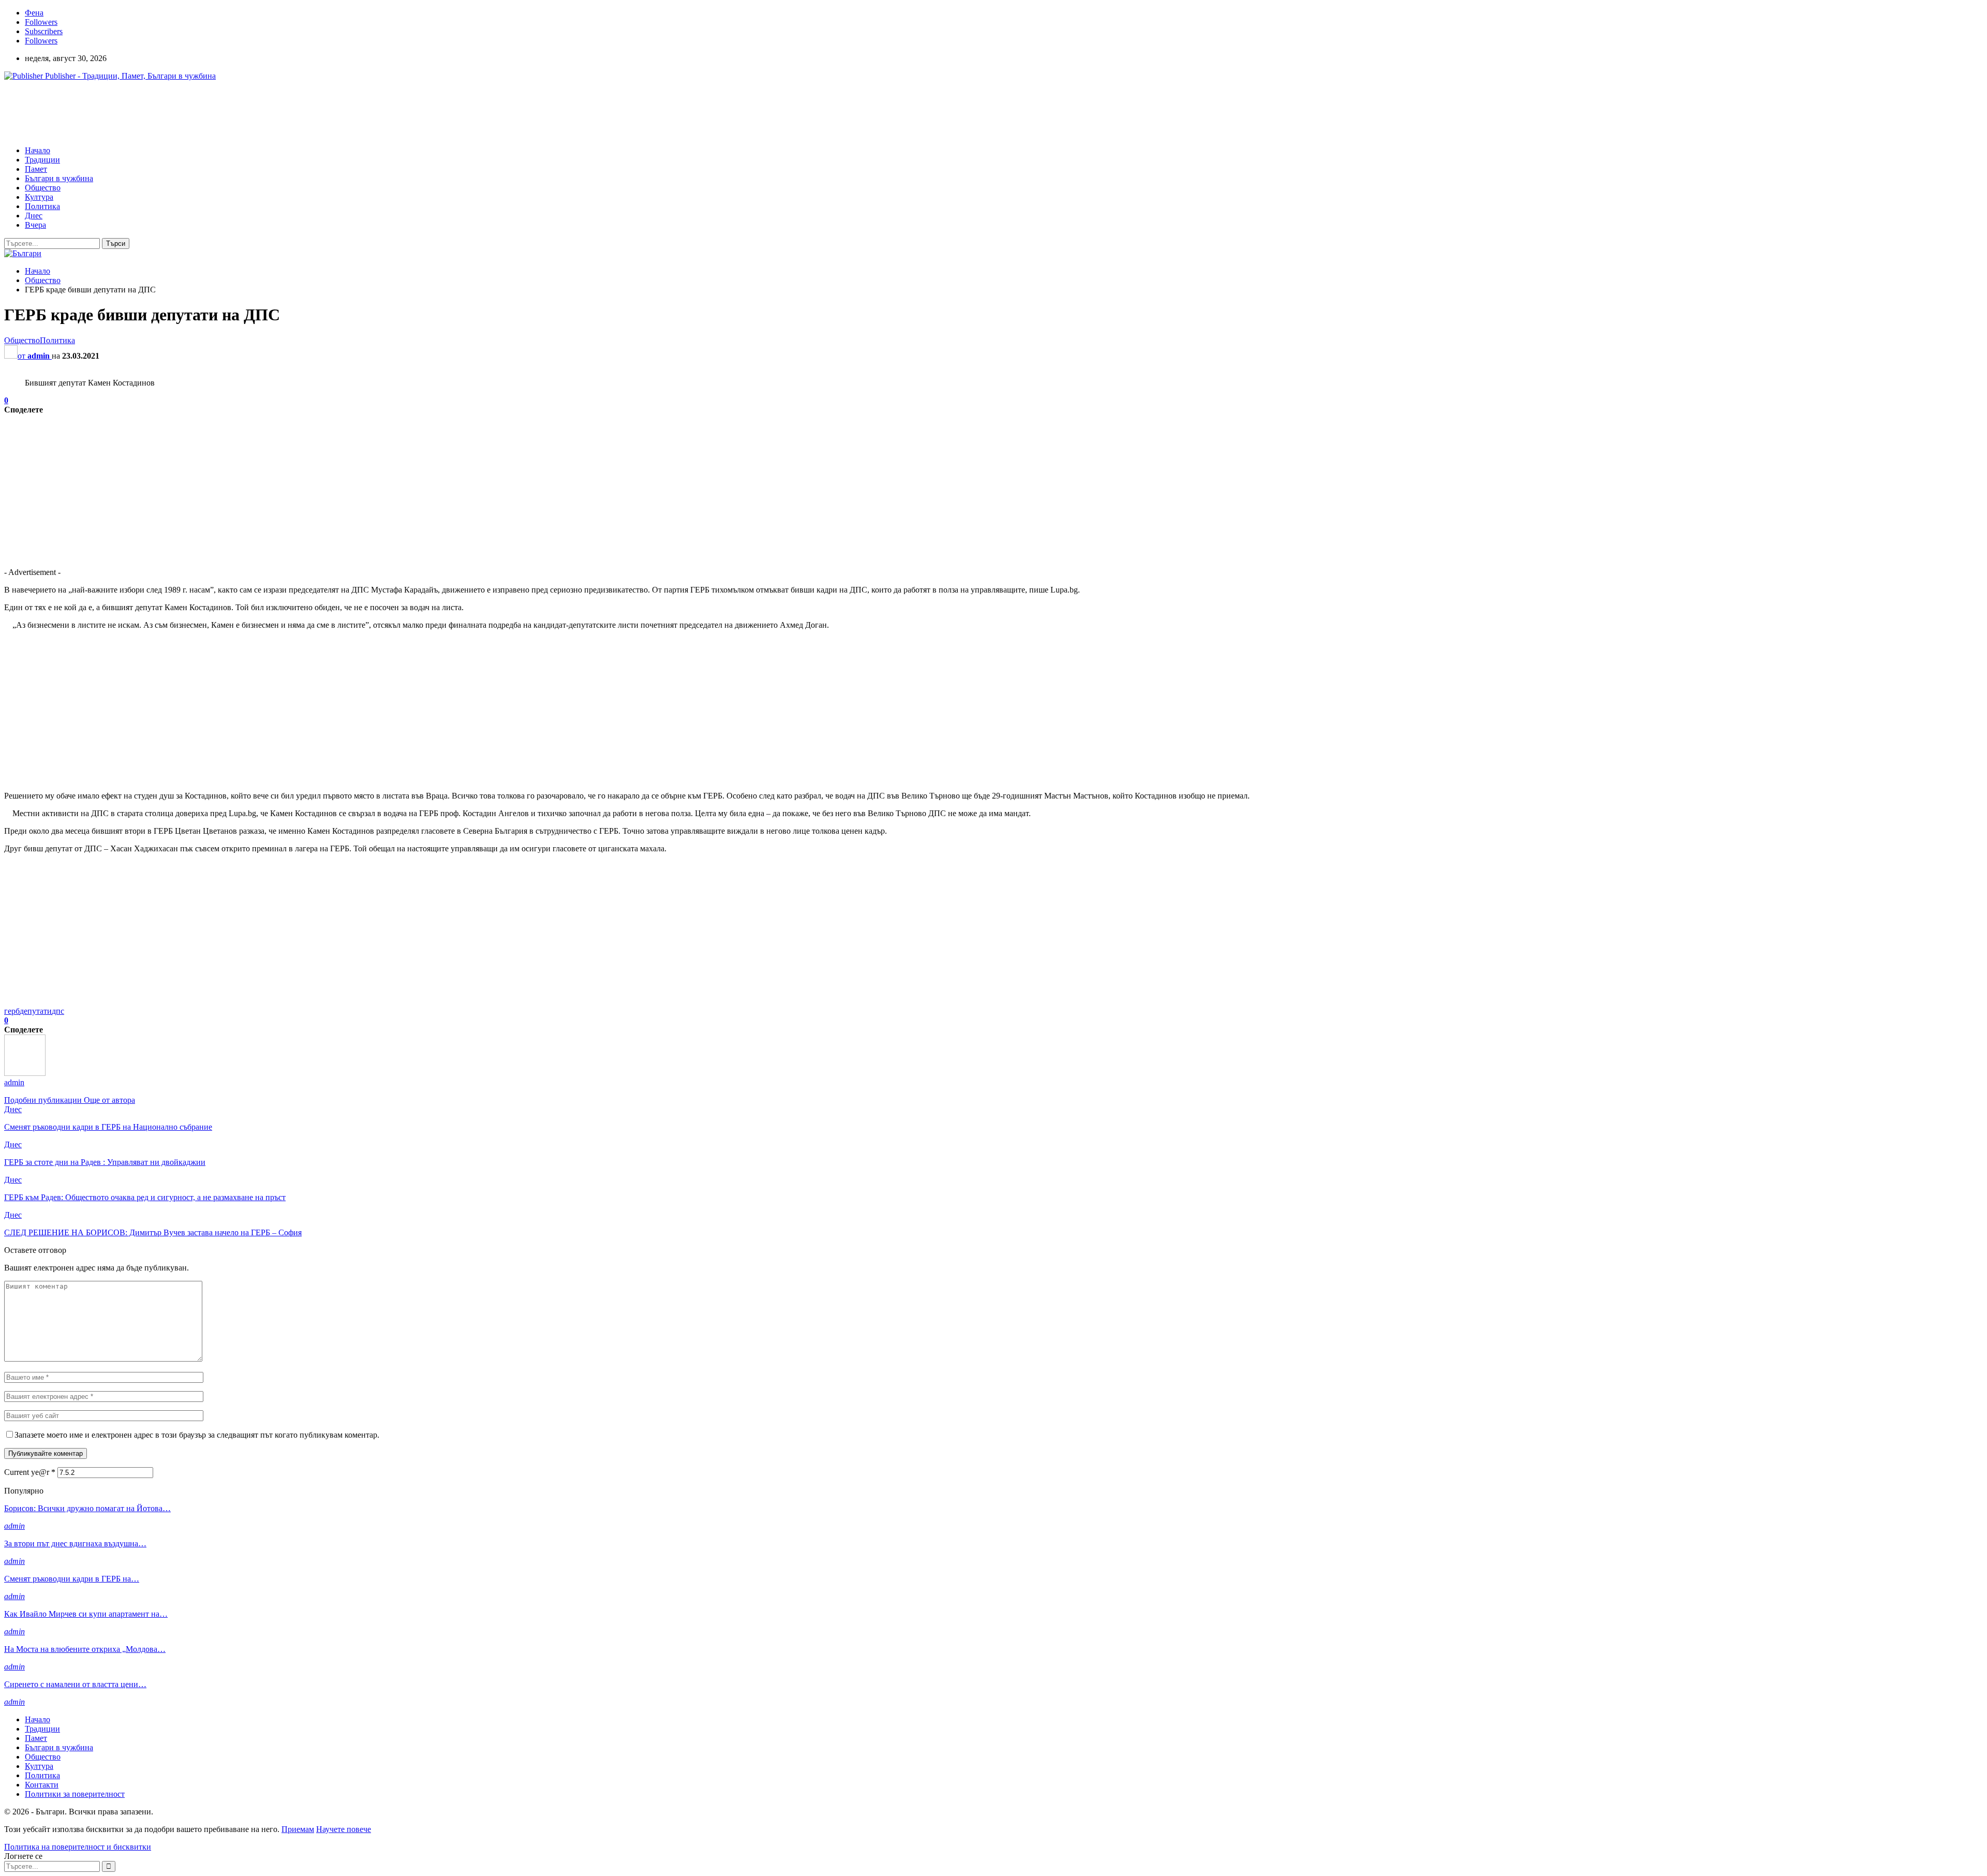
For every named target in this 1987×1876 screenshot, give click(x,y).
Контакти (42, 1785)
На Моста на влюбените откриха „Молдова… (85, 1649)
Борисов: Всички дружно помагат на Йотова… (87, 1508)
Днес (34, 216)
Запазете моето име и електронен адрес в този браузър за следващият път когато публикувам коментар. (197, 1435)
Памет (36, 169)
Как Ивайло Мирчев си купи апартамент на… (86, 1614)
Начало (38, 150)
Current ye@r (30, 1472)
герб (12, 1011)
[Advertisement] (192, 112)
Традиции (42, 160)
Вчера (35, 225)
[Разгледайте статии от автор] (25, 1073)
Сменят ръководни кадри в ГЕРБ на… (72, 1579)
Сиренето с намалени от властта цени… (75, 1684)
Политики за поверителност (75, 1794)
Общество (43, 188)
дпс (58, 1011)
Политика (42, 206)
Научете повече (344, 1829)
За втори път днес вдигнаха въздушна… (75, 1543)
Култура (39, 197)
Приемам (298, 1829)
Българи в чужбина (59, 178)
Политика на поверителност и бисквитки (78, 1847)
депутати (36, 1011)
